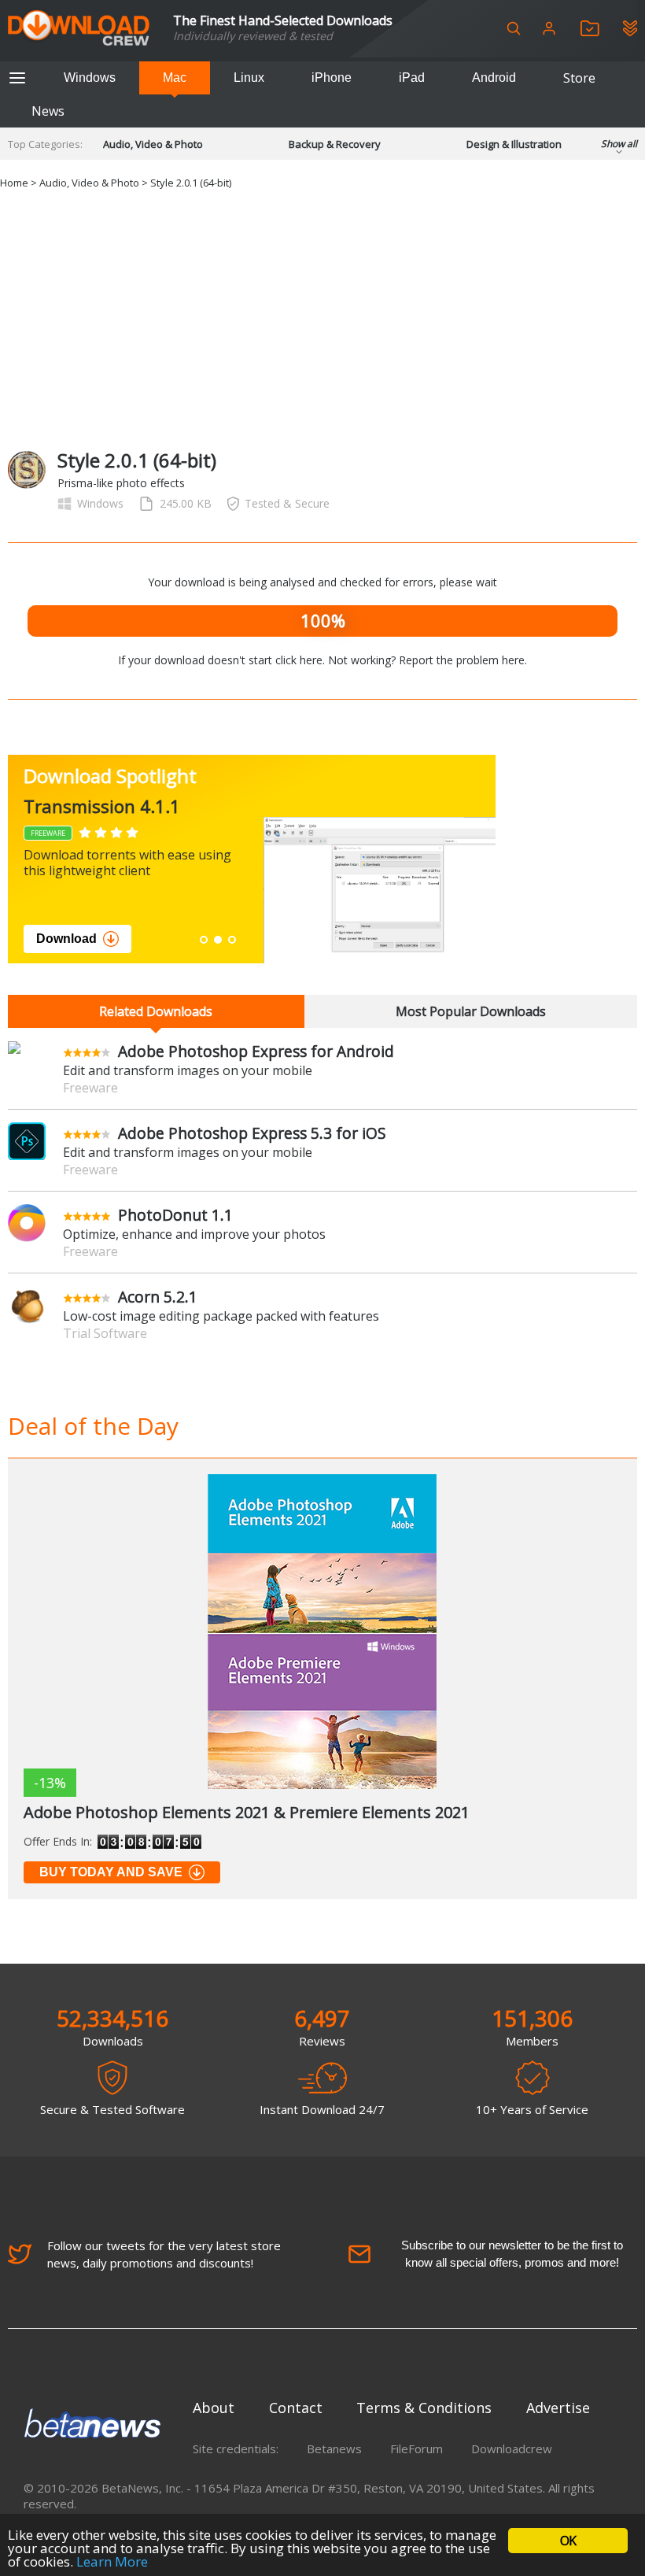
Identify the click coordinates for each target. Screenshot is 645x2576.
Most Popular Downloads (471, 1011)
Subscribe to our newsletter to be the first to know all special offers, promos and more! (512, 2254)
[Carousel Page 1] (204, 940)
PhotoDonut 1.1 (175, 1215)
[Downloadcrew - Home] (79, 29)
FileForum (416, 2448)
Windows (90, 78)
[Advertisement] (322, 317)
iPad (412, 78)
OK (568, 2541)
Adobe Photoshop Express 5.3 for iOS (252, 1133)
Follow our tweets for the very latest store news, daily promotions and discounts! (164, 2254)
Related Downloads (156, 1011)
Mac (175, 78)
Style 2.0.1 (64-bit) (191, 183)
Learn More (112, 2561)
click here (299, 660)
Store (579, 78)
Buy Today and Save (111, 1872)
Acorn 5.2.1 (158, 1297)
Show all (619, 144)
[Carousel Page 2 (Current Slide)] (218, 940)
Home (14, 183)
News (48, 111)
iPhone (332, 78)
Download (66, 939)
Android (494, 78)
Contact (296, 2408)
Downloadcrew (512, 2448)
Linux (249, 78)
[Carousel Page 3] (232, 940)
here (513, 660)
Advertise (558, 2408)
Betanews (334, 2448)
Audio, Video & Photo (153, 144)
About (214, 2408)
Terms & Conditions (424, 2408)
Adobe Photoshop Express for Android (256, 1051)
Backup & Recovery (335, 144)
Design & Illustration (514, 144)
